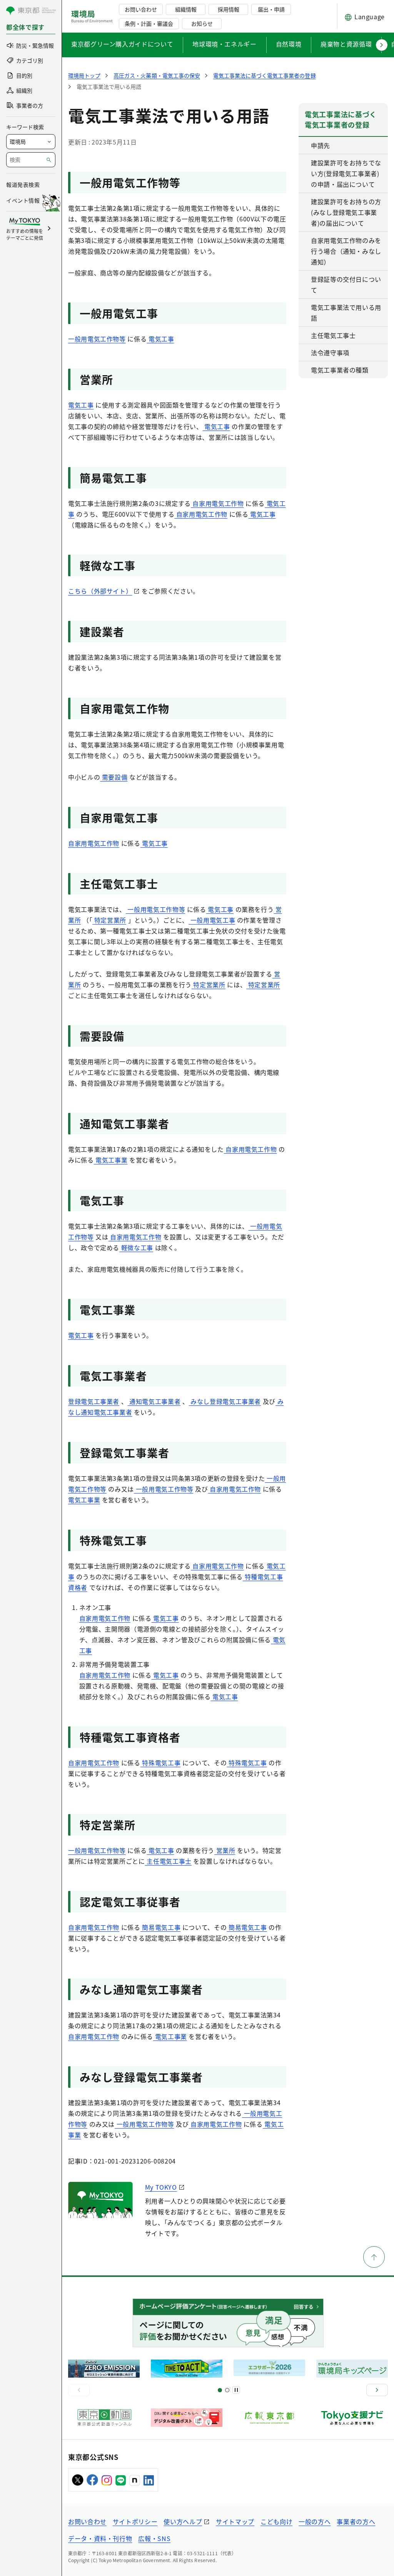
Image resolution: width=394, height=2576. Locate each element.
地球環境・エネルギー (224, 44)
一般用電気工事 (212, 920)
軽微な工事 (136, 1247)
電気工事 (160, 339)
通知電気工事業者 (154, 1401)
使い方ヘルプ (183, 2521)
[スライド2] (227, 2390)
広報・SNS (154, 2538)
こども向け (276, 2521)
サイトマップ (235, 2521)
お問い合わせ (141, 9)
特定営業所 (109, 920)
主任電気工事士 (168, 1861)
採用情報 (229, 9)
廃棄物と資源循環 (346, 44)
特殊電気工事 (160, 1763)
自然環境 (289, 44)
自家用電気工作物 (217, 503)
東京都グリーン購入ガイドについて (122, 44)
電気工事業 (111, 1160)
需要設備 (114, 777)
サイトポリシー (135, 2521)
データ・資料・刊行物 (100, 2538)
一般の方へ (315, 2521)
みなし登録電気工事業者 (225, 1401)
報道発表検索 (23, 185)
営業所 (225, 1850)
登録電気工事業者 (94, 1401)
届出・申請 (271, 9)
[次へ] (377, 2390)
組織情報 (186, 9)
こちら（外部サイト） (100, 591)
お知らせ (202, 23)
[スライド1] (220, 2390)
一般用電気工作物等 (97, 339)
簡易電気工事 (160, 1927)
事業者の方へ (356, 2521)
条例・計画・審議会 (149, 23)
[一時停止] (236, 2390)
